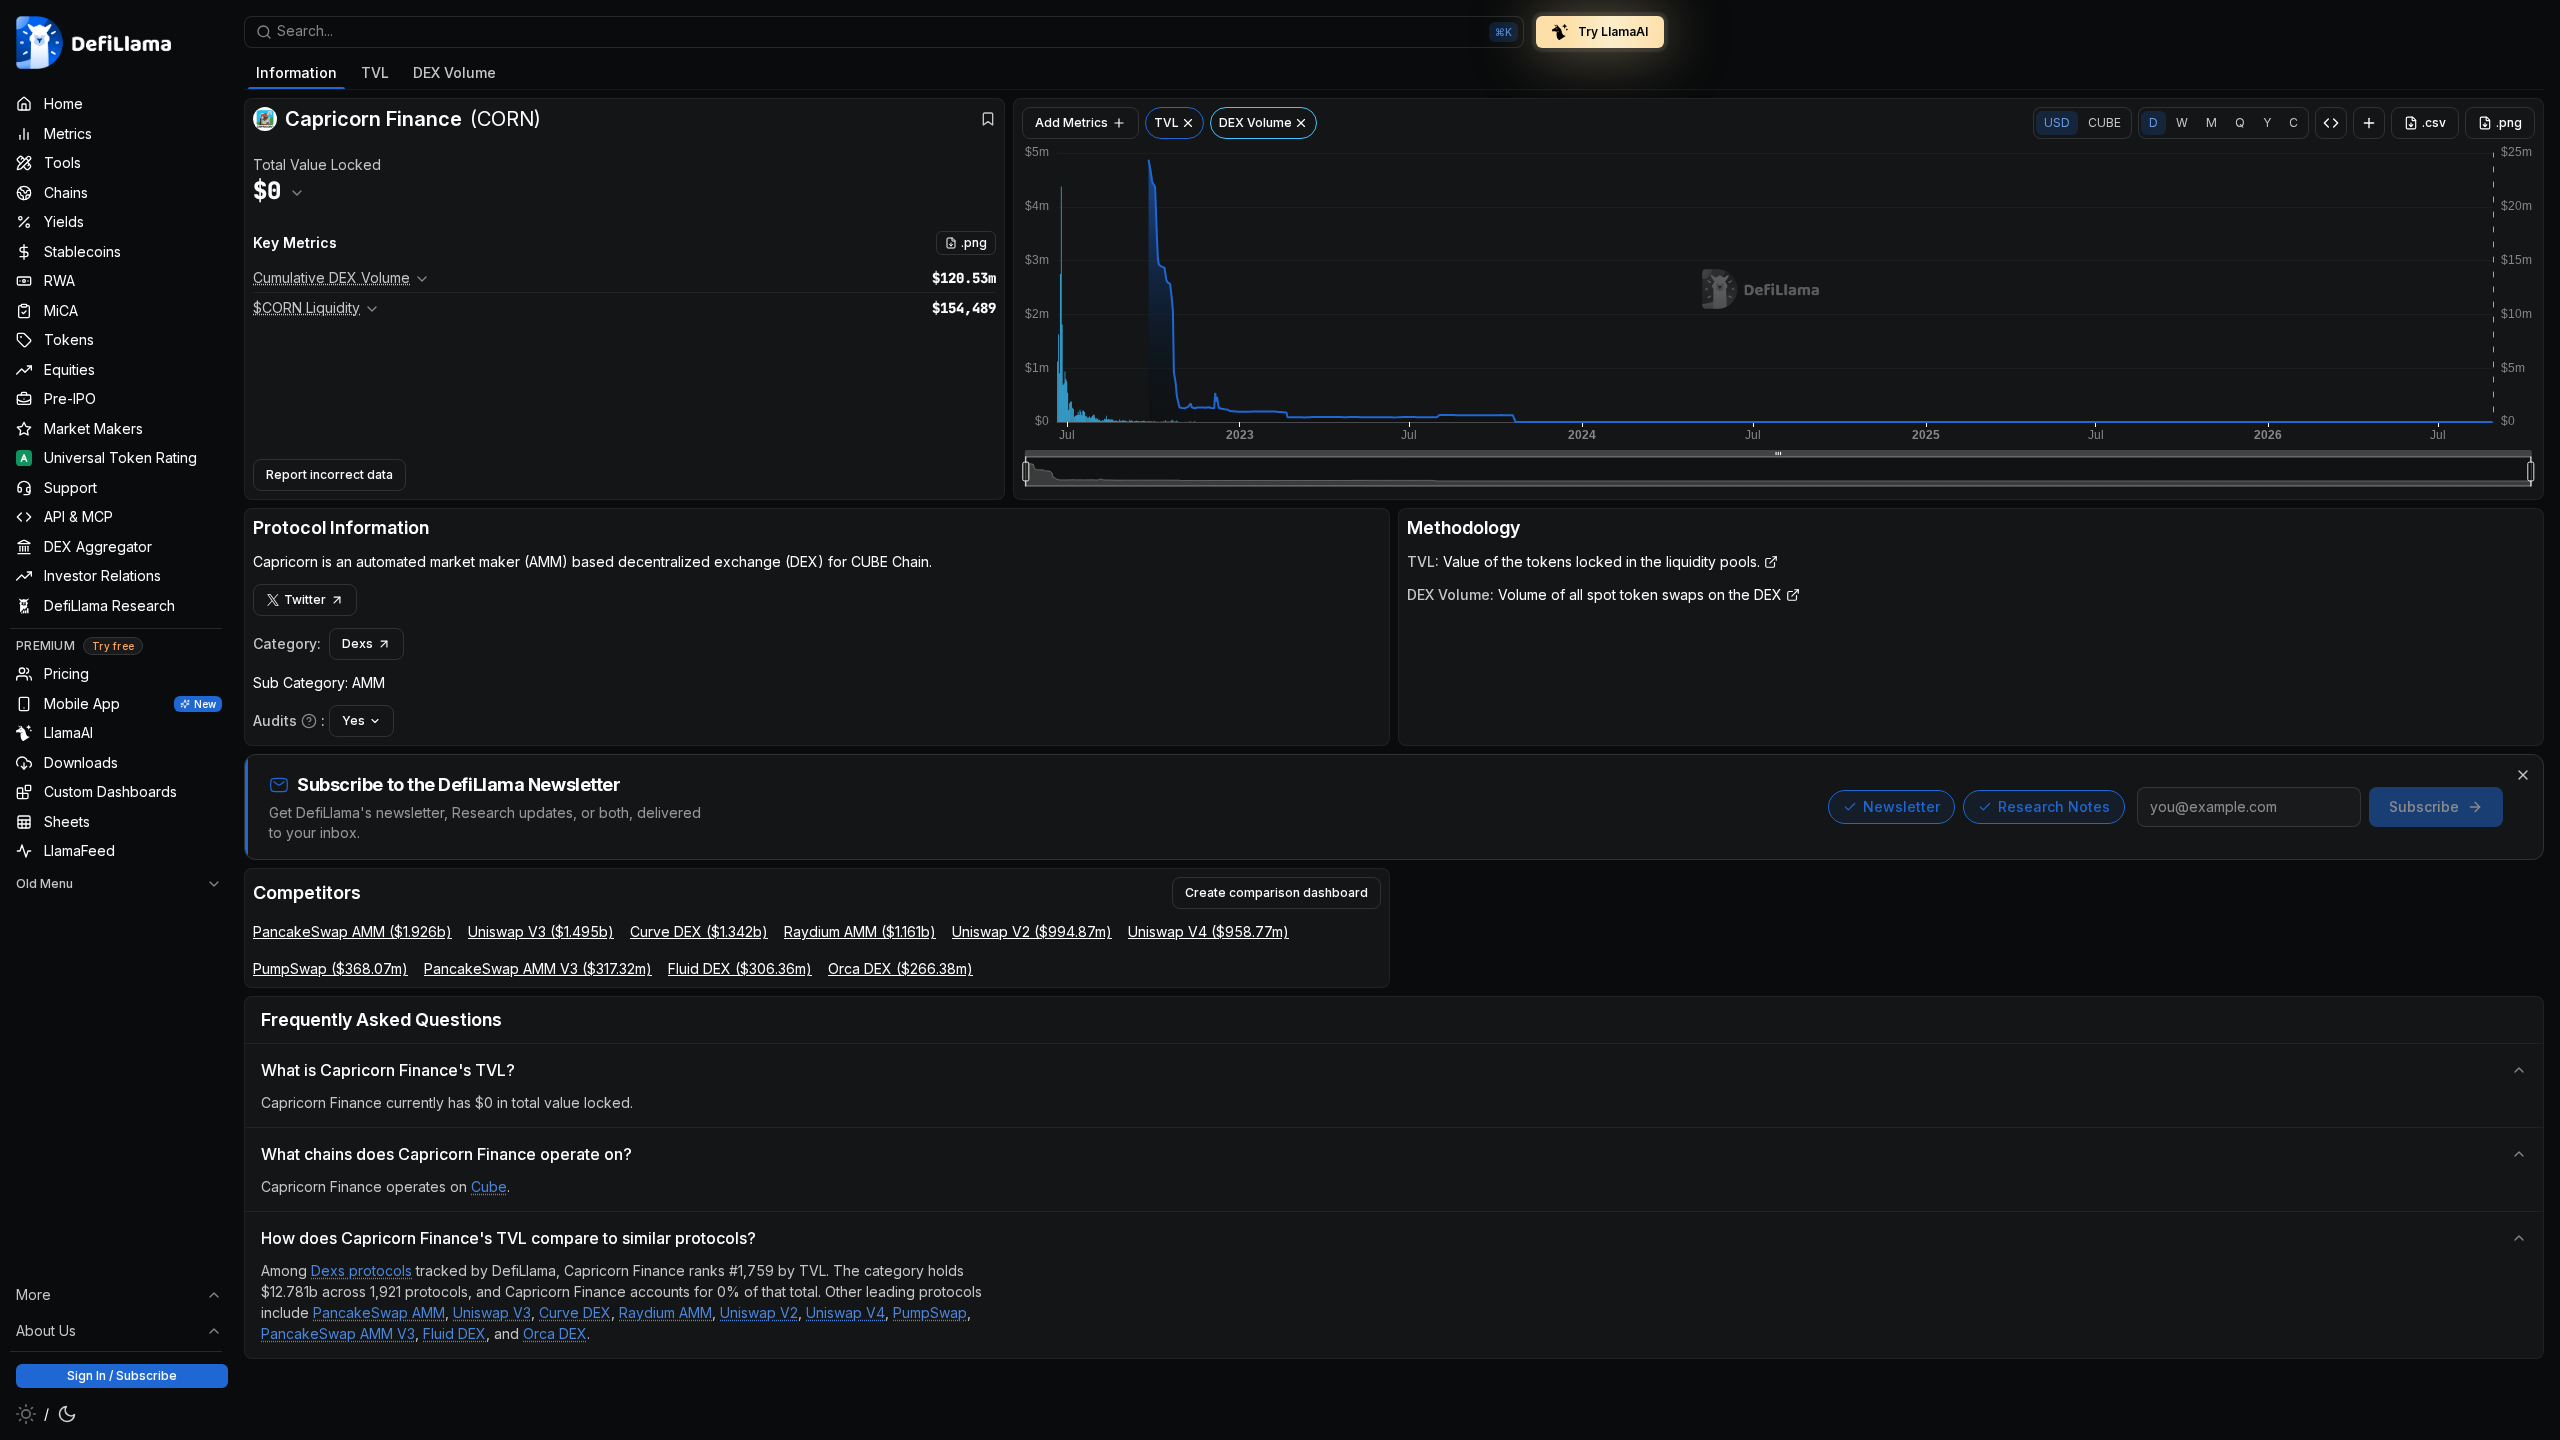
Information (296, 72)
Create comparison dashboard (1276, 892)
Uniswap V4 (845, 1312)
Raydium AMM (665, 1312)
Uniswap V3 (492, 1312)
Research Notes (2054, 806)
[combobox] (884, 32)
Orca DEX (555, 1333)
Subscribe (2424, 806)
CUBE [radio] (2104, 122)
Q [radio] (2240, 122)
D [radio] (2153, 122)
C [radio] (2293, 122)
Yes (353, 720)
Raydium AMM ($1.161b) (860, 931)
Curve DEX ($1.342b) (699, 931)
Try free (113, 646)
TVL (375, 72)
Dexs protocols (361, 1270)
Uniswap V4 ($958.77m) (1208, 931)
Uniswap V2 (759, 1312)
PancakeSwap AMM (379, 1312)
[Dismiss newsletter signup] (2523, 775)
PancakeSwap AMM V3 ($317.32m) (538, 968)
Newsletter (1901, 806)
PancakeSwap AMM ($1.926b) (352, 931)
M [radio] (2211, 122)
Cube (489, 1186)
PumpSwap (930, 1312)
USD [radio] (2057, 122)
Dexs (357, 643)
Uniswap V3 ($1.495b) (541, 931)
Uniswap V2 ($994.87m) (1032, 931)
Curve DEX (575, 1312)
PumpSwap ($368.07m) (330, 968)
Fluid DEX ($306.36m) (740, 968)
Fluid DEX (454, 1333)
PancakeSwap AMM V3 (338, 1333)
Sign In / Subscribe (122, 1375)
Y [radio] (2267, 122)
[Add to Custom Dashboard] (2369, 123)
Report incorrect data (329, 474)
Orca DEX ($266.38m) (900, 968)
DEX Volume (454, 72)
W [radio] (2182, 122)
